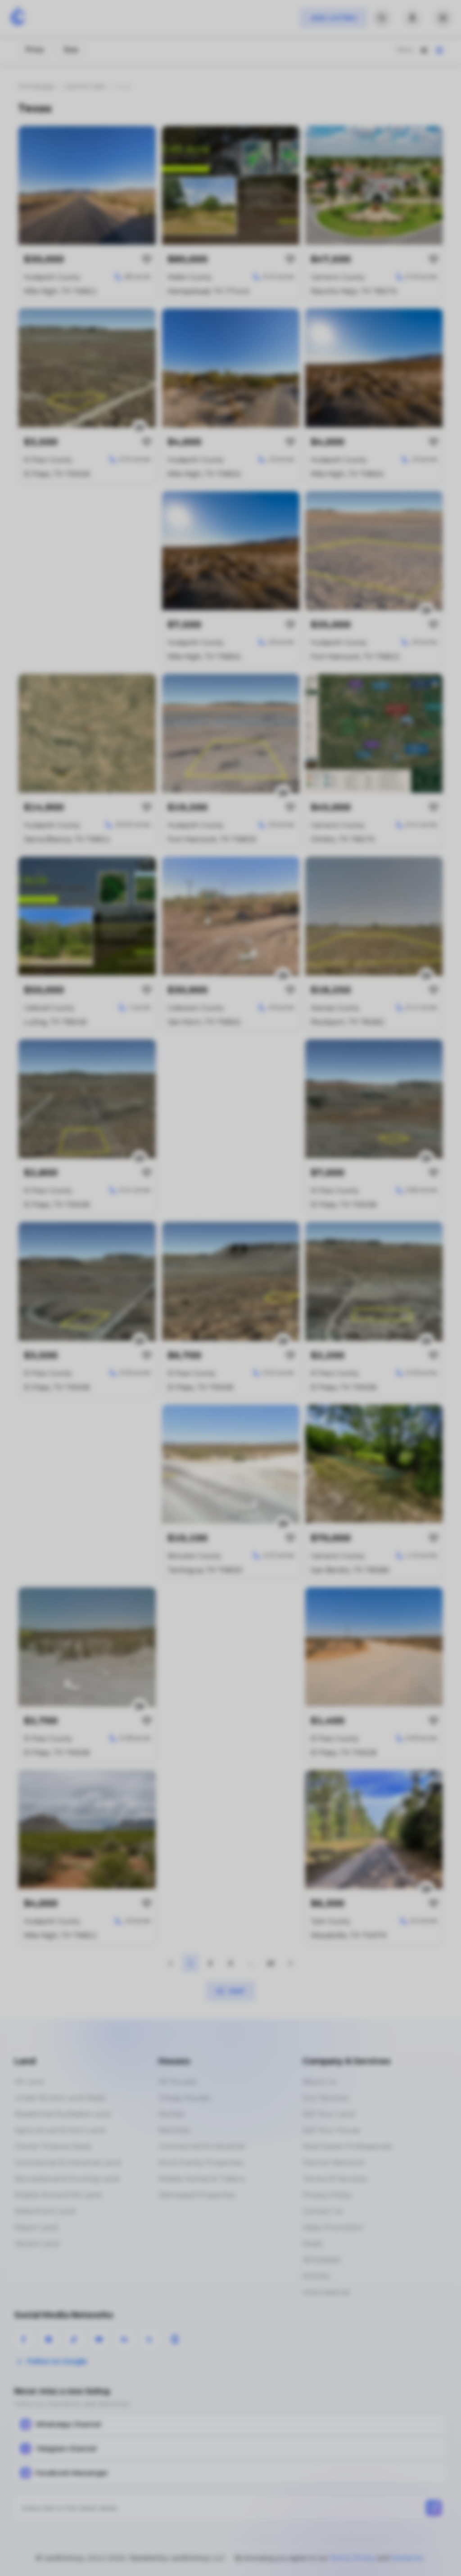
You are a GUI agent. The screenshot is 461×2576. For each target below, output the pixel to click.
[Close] (394, 1229)
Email (80, 1277)
